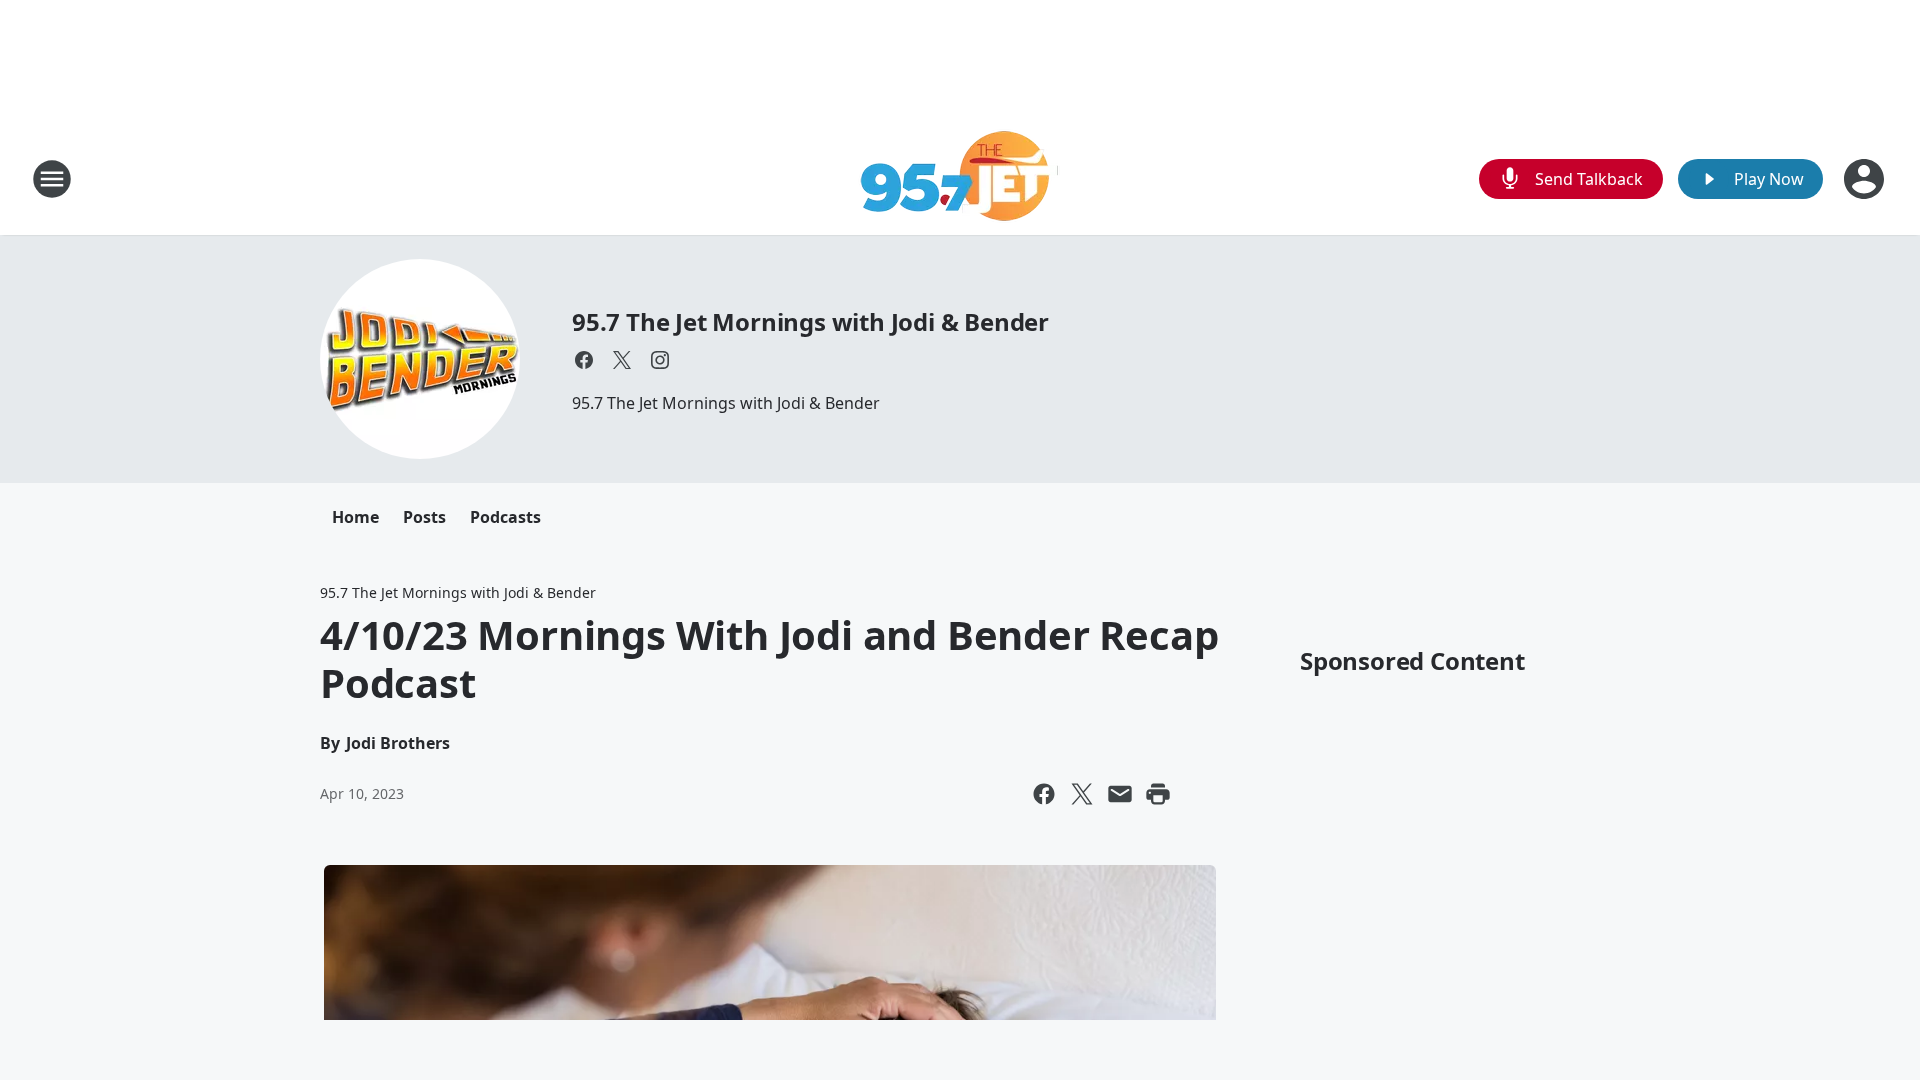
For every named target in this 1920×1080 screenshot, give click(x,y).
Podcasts (505, 517)
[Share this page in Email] (1120, 794)
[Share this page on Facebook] (1044, 794)
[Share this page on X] (1082, 794)
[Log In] (1866, 179)
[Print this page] (1158, 794)
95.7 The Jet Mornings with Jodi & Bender (810, 321)
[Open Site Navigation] (52, 179)
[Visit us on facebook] (584, 360)
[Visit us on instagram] (660, 360)
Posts (424, 517)
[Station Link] (960, 178)
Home (355, 517)
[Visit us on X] (622, 360)
